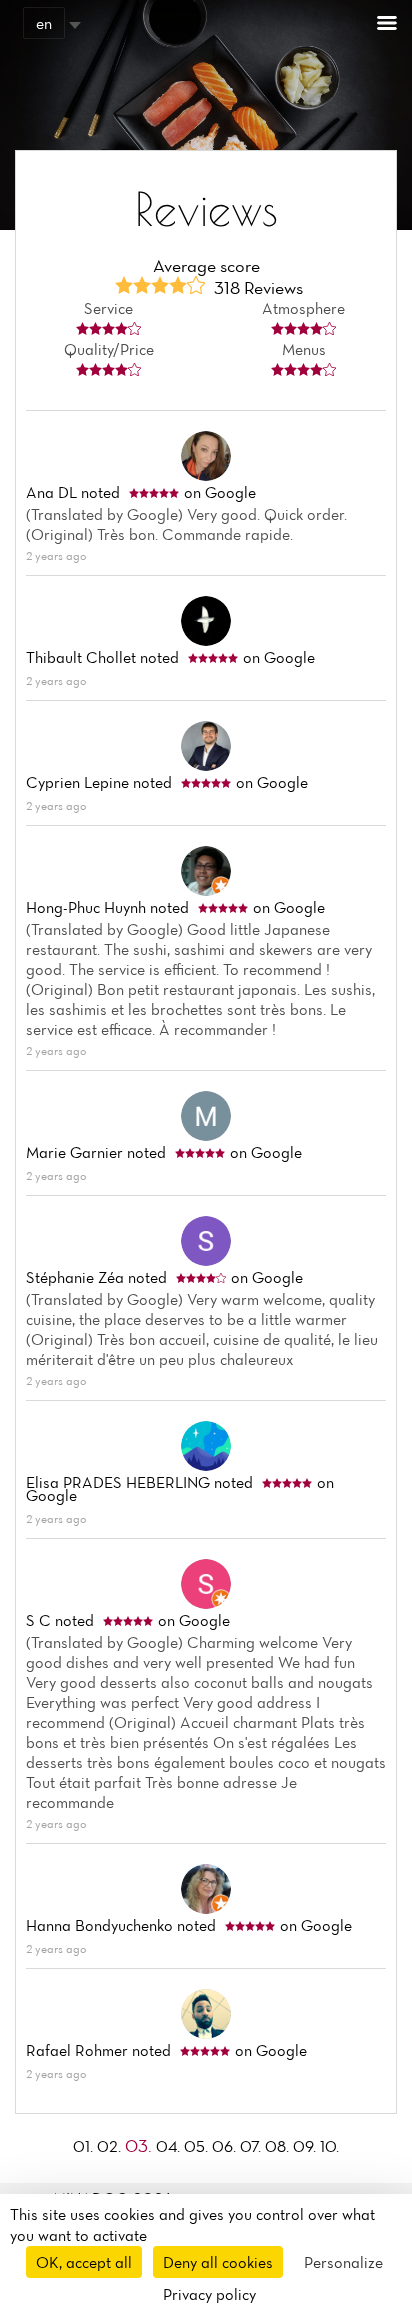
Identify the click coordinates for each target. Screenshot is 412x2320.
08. (279, 2146)
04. (170, 2146)
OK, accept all (84, 2262)
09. (306, 2146)
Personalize (343, 2262)
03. (140, 2145)
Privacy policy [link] (209, 2294)
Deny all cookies (218, 2262)
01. (85, 2146)
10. (329, 2146)
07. (252, 2146)
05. (198, 2146)
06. (226, 2146)
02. (111, 2146)
